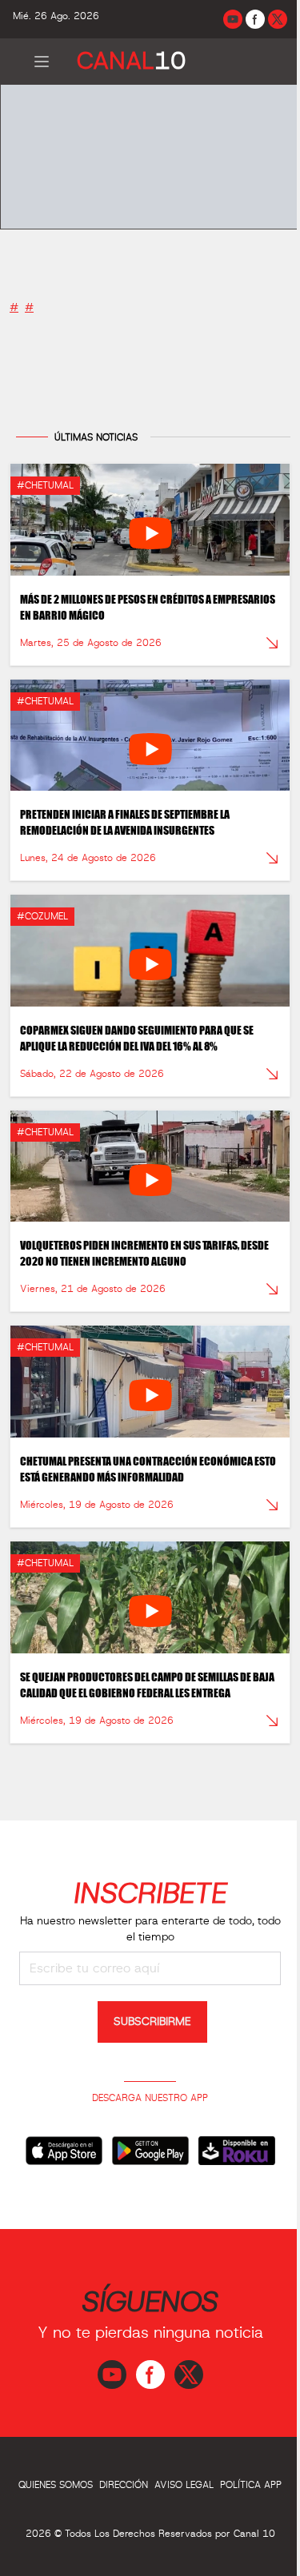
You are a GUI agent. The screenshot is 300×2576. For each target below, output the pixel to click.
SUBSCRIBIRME (152, 2022)
